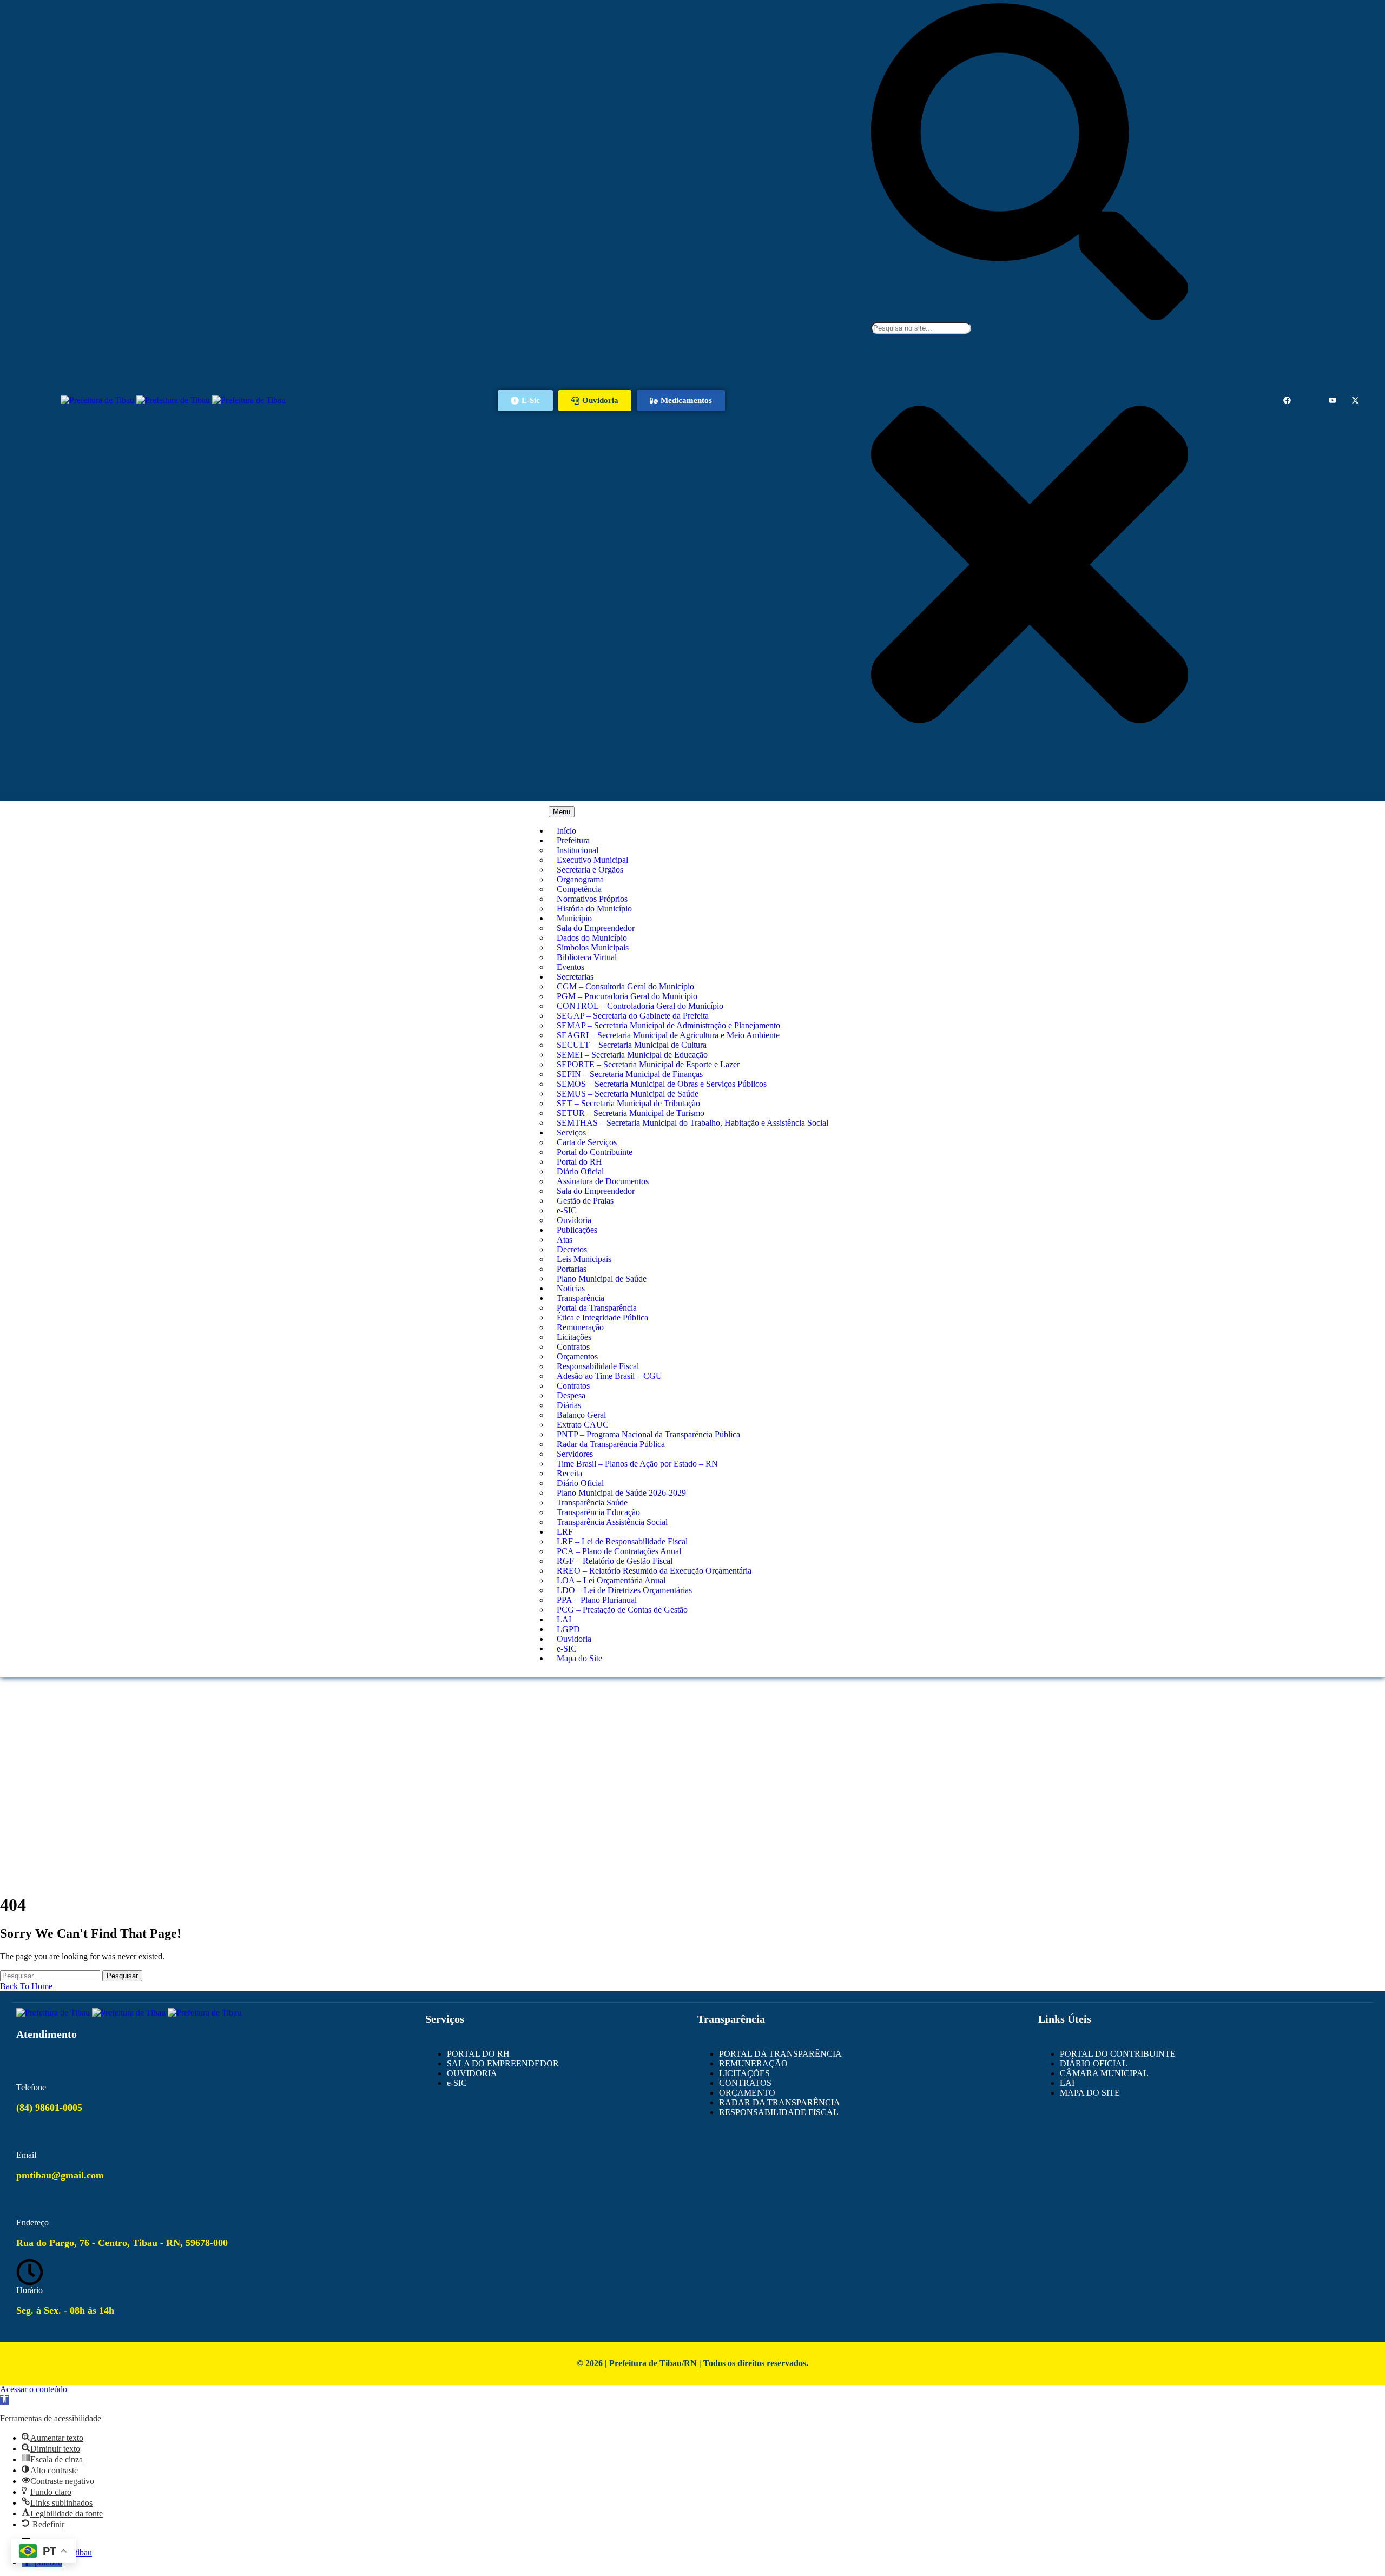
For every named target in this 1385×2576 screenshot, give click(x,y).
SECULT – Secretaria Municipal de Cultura (632, 1045)
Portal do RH (579, 1162)
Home (693, 1719)
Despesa (571, 1395)
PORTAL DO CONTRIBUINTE (1118, 2054)
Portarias (572, 1269)
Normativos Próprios (592, 899)
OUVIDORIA (472, 2073)
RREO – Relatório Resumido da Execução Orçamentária (654, 1571)
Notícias (571, 1288)
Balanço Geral (581, 1415)
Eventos (571, 967)
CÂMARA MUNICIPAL (1104, 2073)
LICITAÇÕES (744, 2073)
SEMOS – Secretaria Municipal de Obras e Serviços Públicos (662, 1084)
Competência (579, 889)
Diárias (569, 1405)
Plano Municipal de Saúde (602, 1279)
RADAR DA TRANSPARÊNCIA (780, 2102)
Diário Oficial (580, 1171)
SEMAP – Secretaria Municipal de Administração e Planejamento (668, 1025)
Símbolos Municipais (593, 947)
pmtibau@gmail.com (60, 2175)
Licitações (574, 1337)
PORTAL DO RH (478, 2054)
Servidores (575, 1454)
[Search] (1030, 317)
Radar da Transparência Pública (611, 1444)
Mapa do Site (579, 1658)
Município (574, 918)
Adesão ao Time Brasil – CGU (609, 1376)
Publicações (577, 1230)
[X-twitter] (1355, 400)
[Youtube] (1333, 400)
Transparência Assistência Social (612, 1522)
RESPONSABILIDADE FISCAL (779, 2112)
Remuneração (580, 1327)
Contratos (573, 1347)
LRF (565, 1532)
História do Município (594, 909)
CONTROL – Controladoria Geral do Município (640, 1006)
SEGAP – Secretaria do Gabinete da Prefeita (633, 1016)
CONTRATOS (745, 2083)
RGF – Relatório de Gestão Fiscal (615, 1561)
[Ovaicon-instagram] (1310, 400)
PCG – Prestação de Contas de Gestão (622, 1610)
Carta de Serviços (587, 1142)
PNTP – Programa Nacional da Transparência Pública (648, 1434)
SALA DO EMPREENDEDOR (503, 2063)
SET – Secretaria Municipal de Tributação (628, 1103)
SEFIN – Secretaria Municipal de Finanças (630, 1074)
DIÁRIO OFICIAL (1094, 2063)
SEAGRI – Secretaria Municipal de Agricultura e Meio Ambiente (668, 1035)
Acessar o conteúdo (34, 2389)
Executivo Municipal (592, 860)
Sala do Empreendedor (596, 928)
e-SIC (567, 1210)
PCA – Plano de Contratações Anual (619, 1551)
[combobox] (921, 328)
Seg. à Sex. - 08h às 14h (65, 2310)
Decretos (572, 1249)
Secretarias (575, 977)
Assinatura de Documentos (603, 1181)
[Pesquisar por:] (51, 1975)
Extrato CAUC (583, 1425)
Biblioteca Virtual (587, 957)
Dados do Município (592, 938)
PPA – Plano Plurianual (597, 1600)
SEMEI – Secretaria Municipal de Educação (632, 1055)
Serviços (571, 1132)
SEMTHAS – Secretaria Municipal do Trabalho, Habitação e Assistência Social (692, 1123)
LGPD (568, 1629)
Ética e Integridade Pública (602, 1317)
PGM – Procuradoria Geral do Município (627, 996)
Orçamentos (577, 1356)
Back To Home (26, 1986)
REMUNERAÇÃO (753, 2063)
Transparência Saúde (592, 1502)
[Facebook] (1287, 400)
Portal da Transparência (597, 1308)
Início (566, 831)
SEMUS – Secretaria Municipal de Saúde (628, 1094)
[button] (4, 2400)
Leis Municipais (584, 1259)
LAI (564, 1619)
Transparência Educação (598, 1512)
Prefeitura (573, 840)
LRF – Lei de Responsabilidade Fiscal (622, 1541)
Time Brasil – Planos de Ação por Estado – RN (637, 1464)
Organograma (580, 879)
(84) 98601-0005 (49, 2108)
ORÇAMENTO (747, 2093)
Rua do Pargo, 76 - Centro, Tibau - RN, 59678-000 (122, 2243)
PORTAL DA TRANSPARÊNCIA (780, 2054)
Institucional (578, 850)
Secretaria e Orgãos (590, 870)
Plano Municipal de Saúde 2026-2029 (621, 1493)
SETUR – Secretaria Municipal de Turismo (631, 1113)
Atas (565, 1240)
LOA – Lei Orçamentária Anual (611, 1580)
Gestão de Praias (585, 1201)
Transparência (581, 1298)
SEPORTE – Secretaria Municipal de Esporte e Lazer (648, 1064)
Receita (569, 1473)
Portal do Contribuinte (595, 1152)
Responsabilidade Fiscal (598, 1366)
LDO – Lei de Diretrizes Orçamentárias (624, 1590)
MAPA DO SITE (1090, 2093)
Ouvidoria (574, 1220)
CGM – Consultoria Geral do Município (625, 986)
